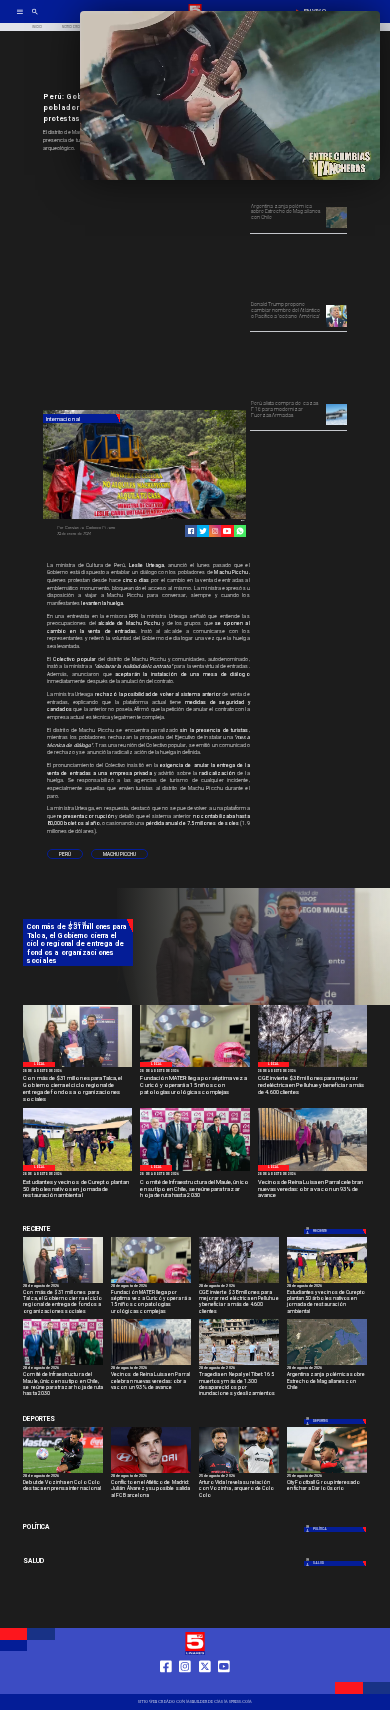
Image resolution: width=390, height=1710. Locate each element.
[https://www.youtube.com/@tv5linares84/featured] (227, 531)
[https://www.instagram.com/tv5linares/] (215, 531)
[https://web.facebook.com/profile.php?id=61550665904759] (166, 1685)
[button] (65, 854)
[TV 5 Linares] (35, 18)
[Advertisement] (193, 282)
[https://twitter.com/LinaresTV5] (205, 1685)
